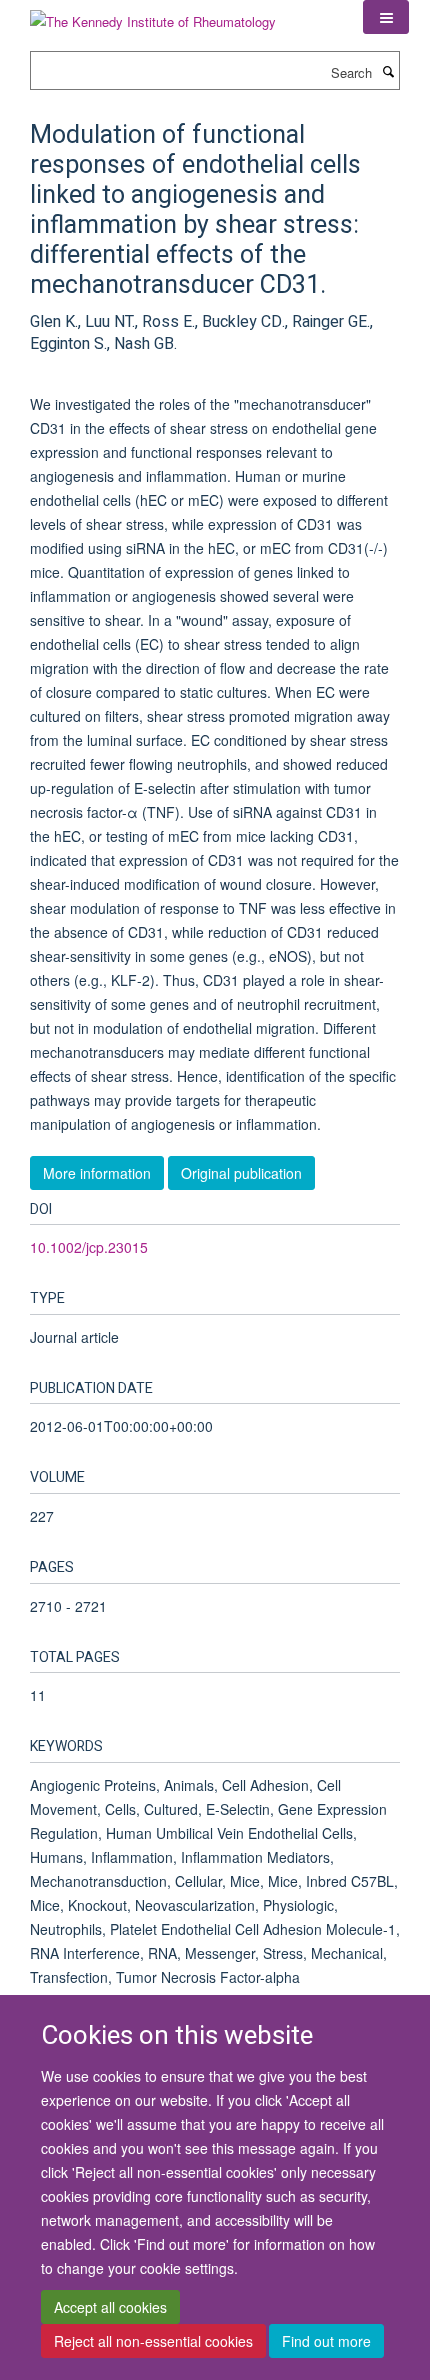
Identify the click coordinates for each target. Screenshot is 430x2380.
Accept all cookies (110, 2307)
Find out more (326, 2341)
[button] (386, 17)
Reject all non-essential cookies (153, 2341)
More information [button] (97, 1173)
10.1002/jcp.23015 (89, 1247)
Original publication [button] (241, 1173)
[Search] (388, 71)
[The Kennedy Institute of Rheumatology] (153, 14)
